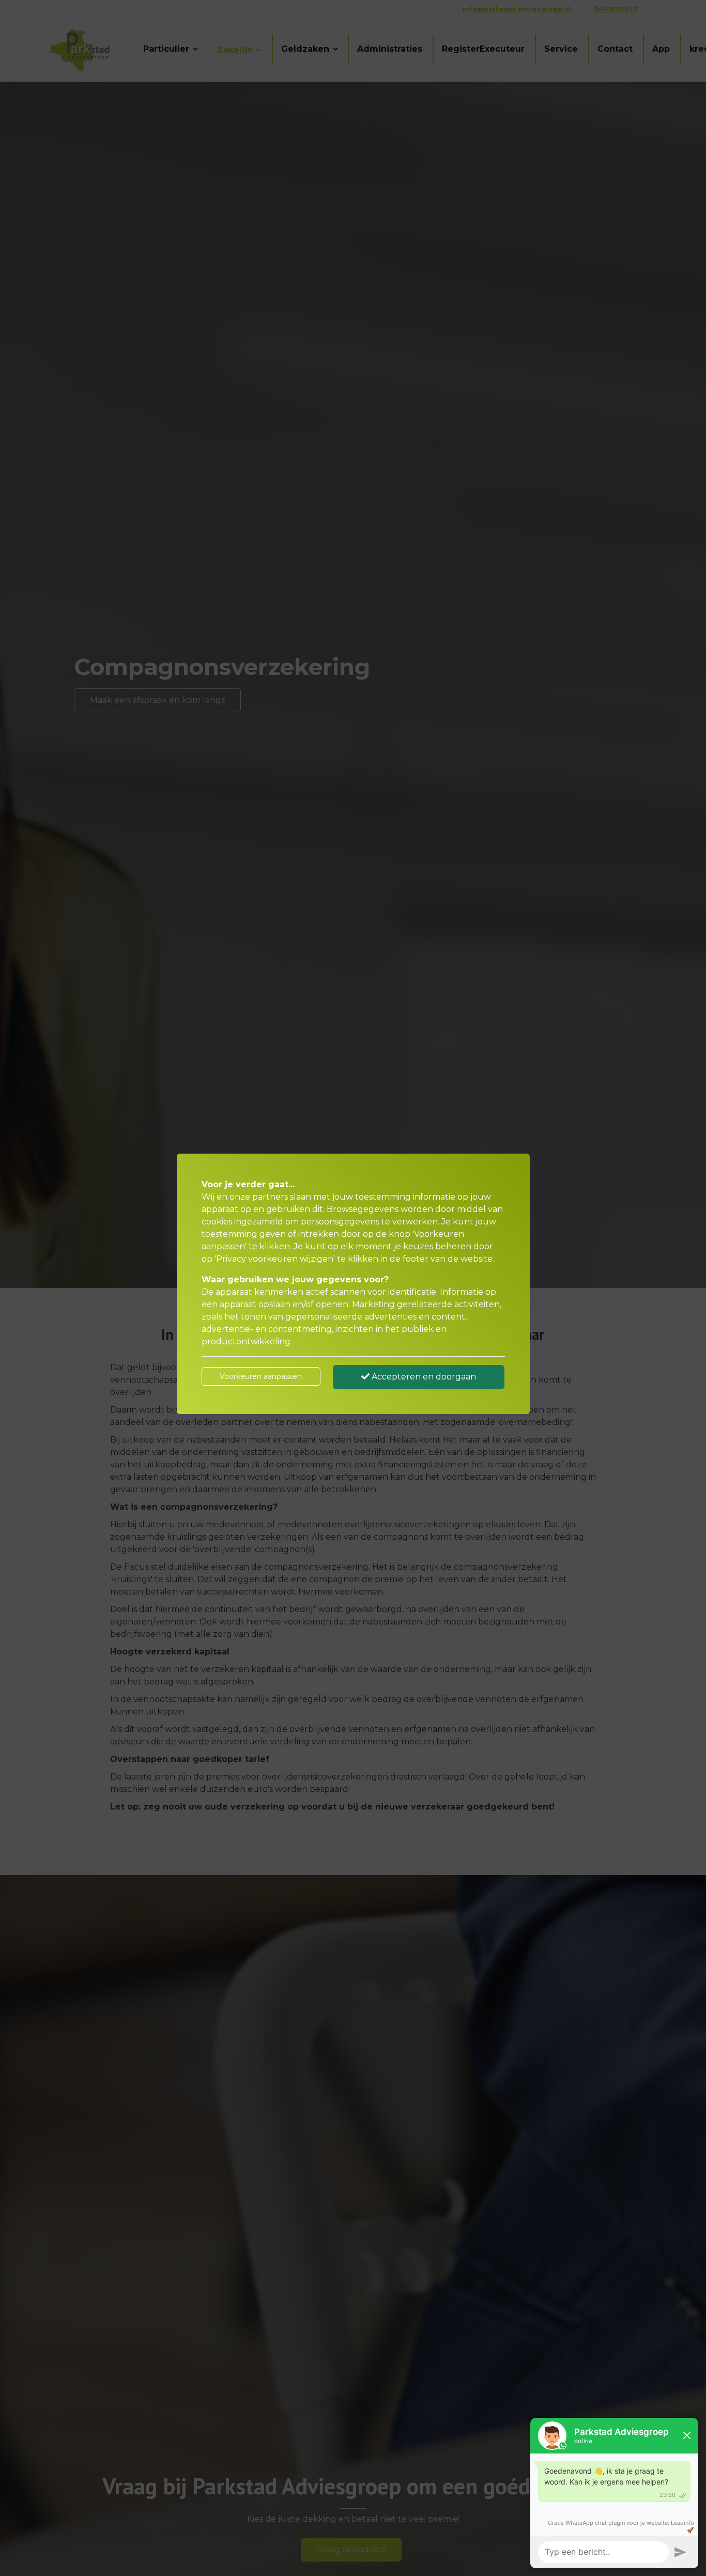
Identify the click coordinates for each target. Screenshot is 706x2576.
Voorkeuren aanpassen (261, 1376)
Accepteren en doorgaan (423, 1377)
